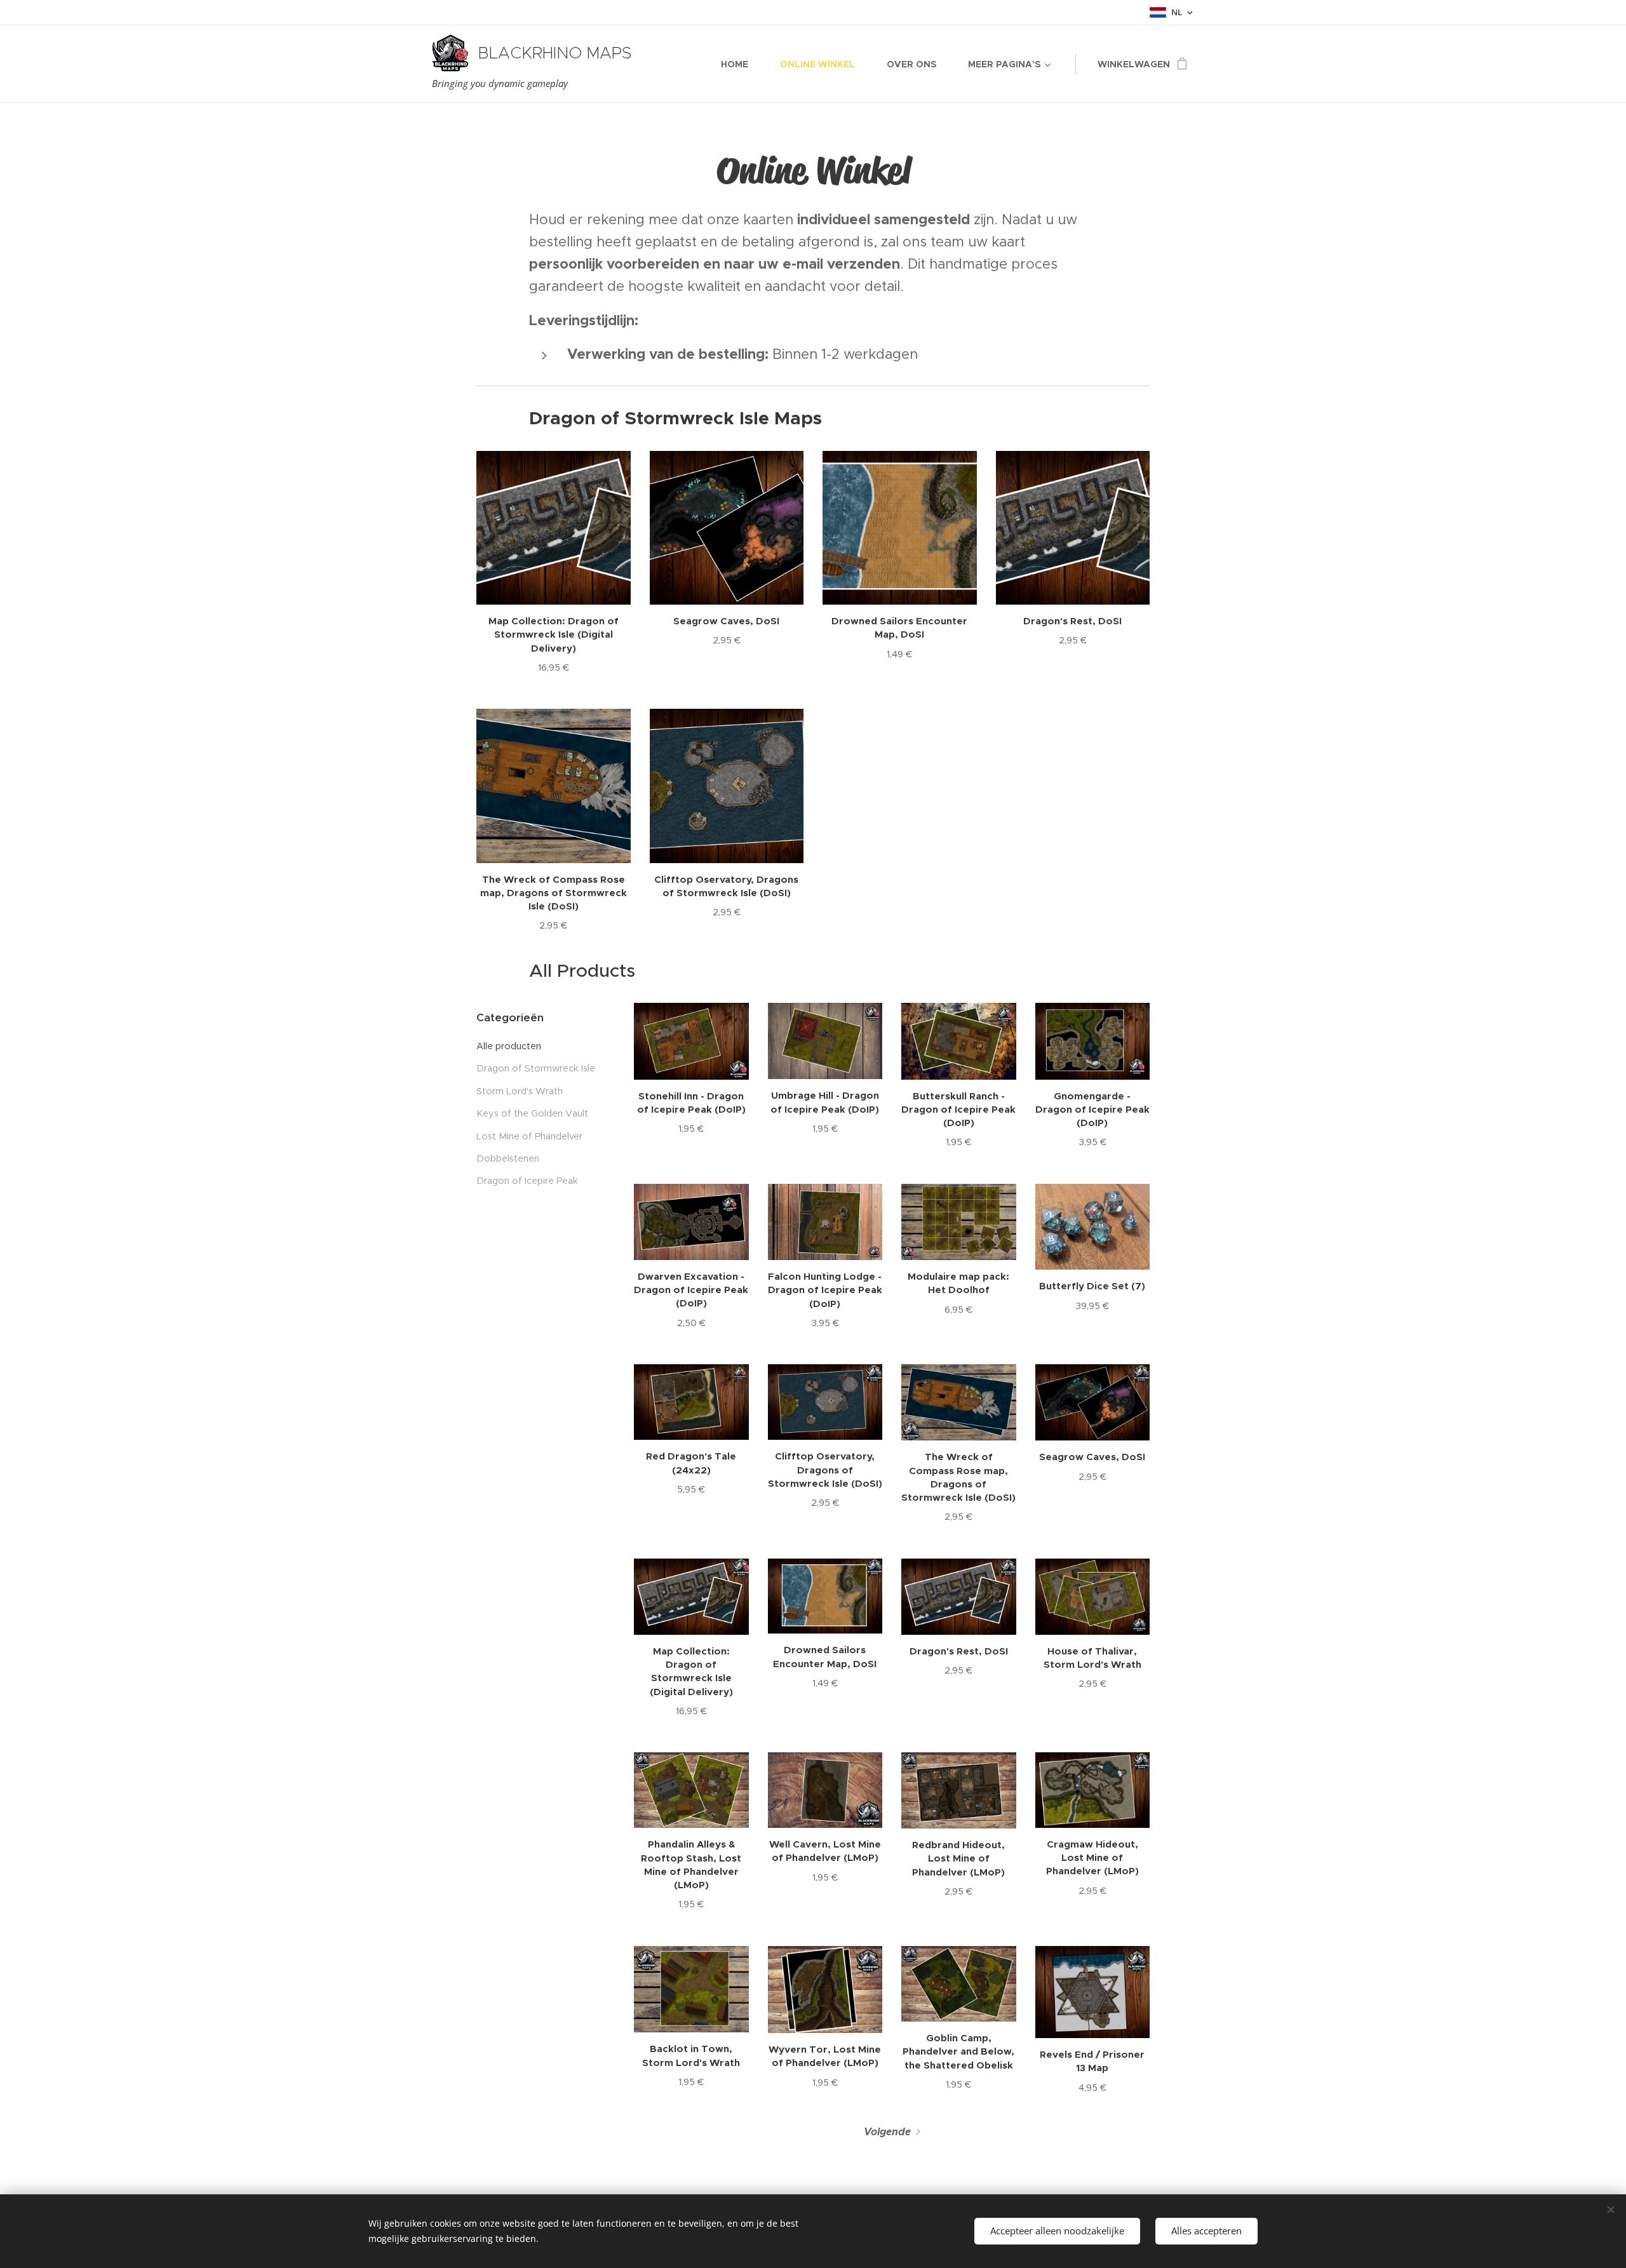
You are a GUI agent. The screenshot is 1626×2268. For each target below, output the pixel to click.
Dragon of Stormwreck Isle (536, 1068)
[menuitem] (741, 64)
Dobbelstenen (508, 1158)
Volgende (887, 2132)
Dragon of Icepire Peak (527, 1181)
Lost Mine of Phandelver (529, 1136)
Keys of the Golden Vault (532, 1113)
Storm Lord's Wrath (520, 1091)
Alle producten (509, 1046)
